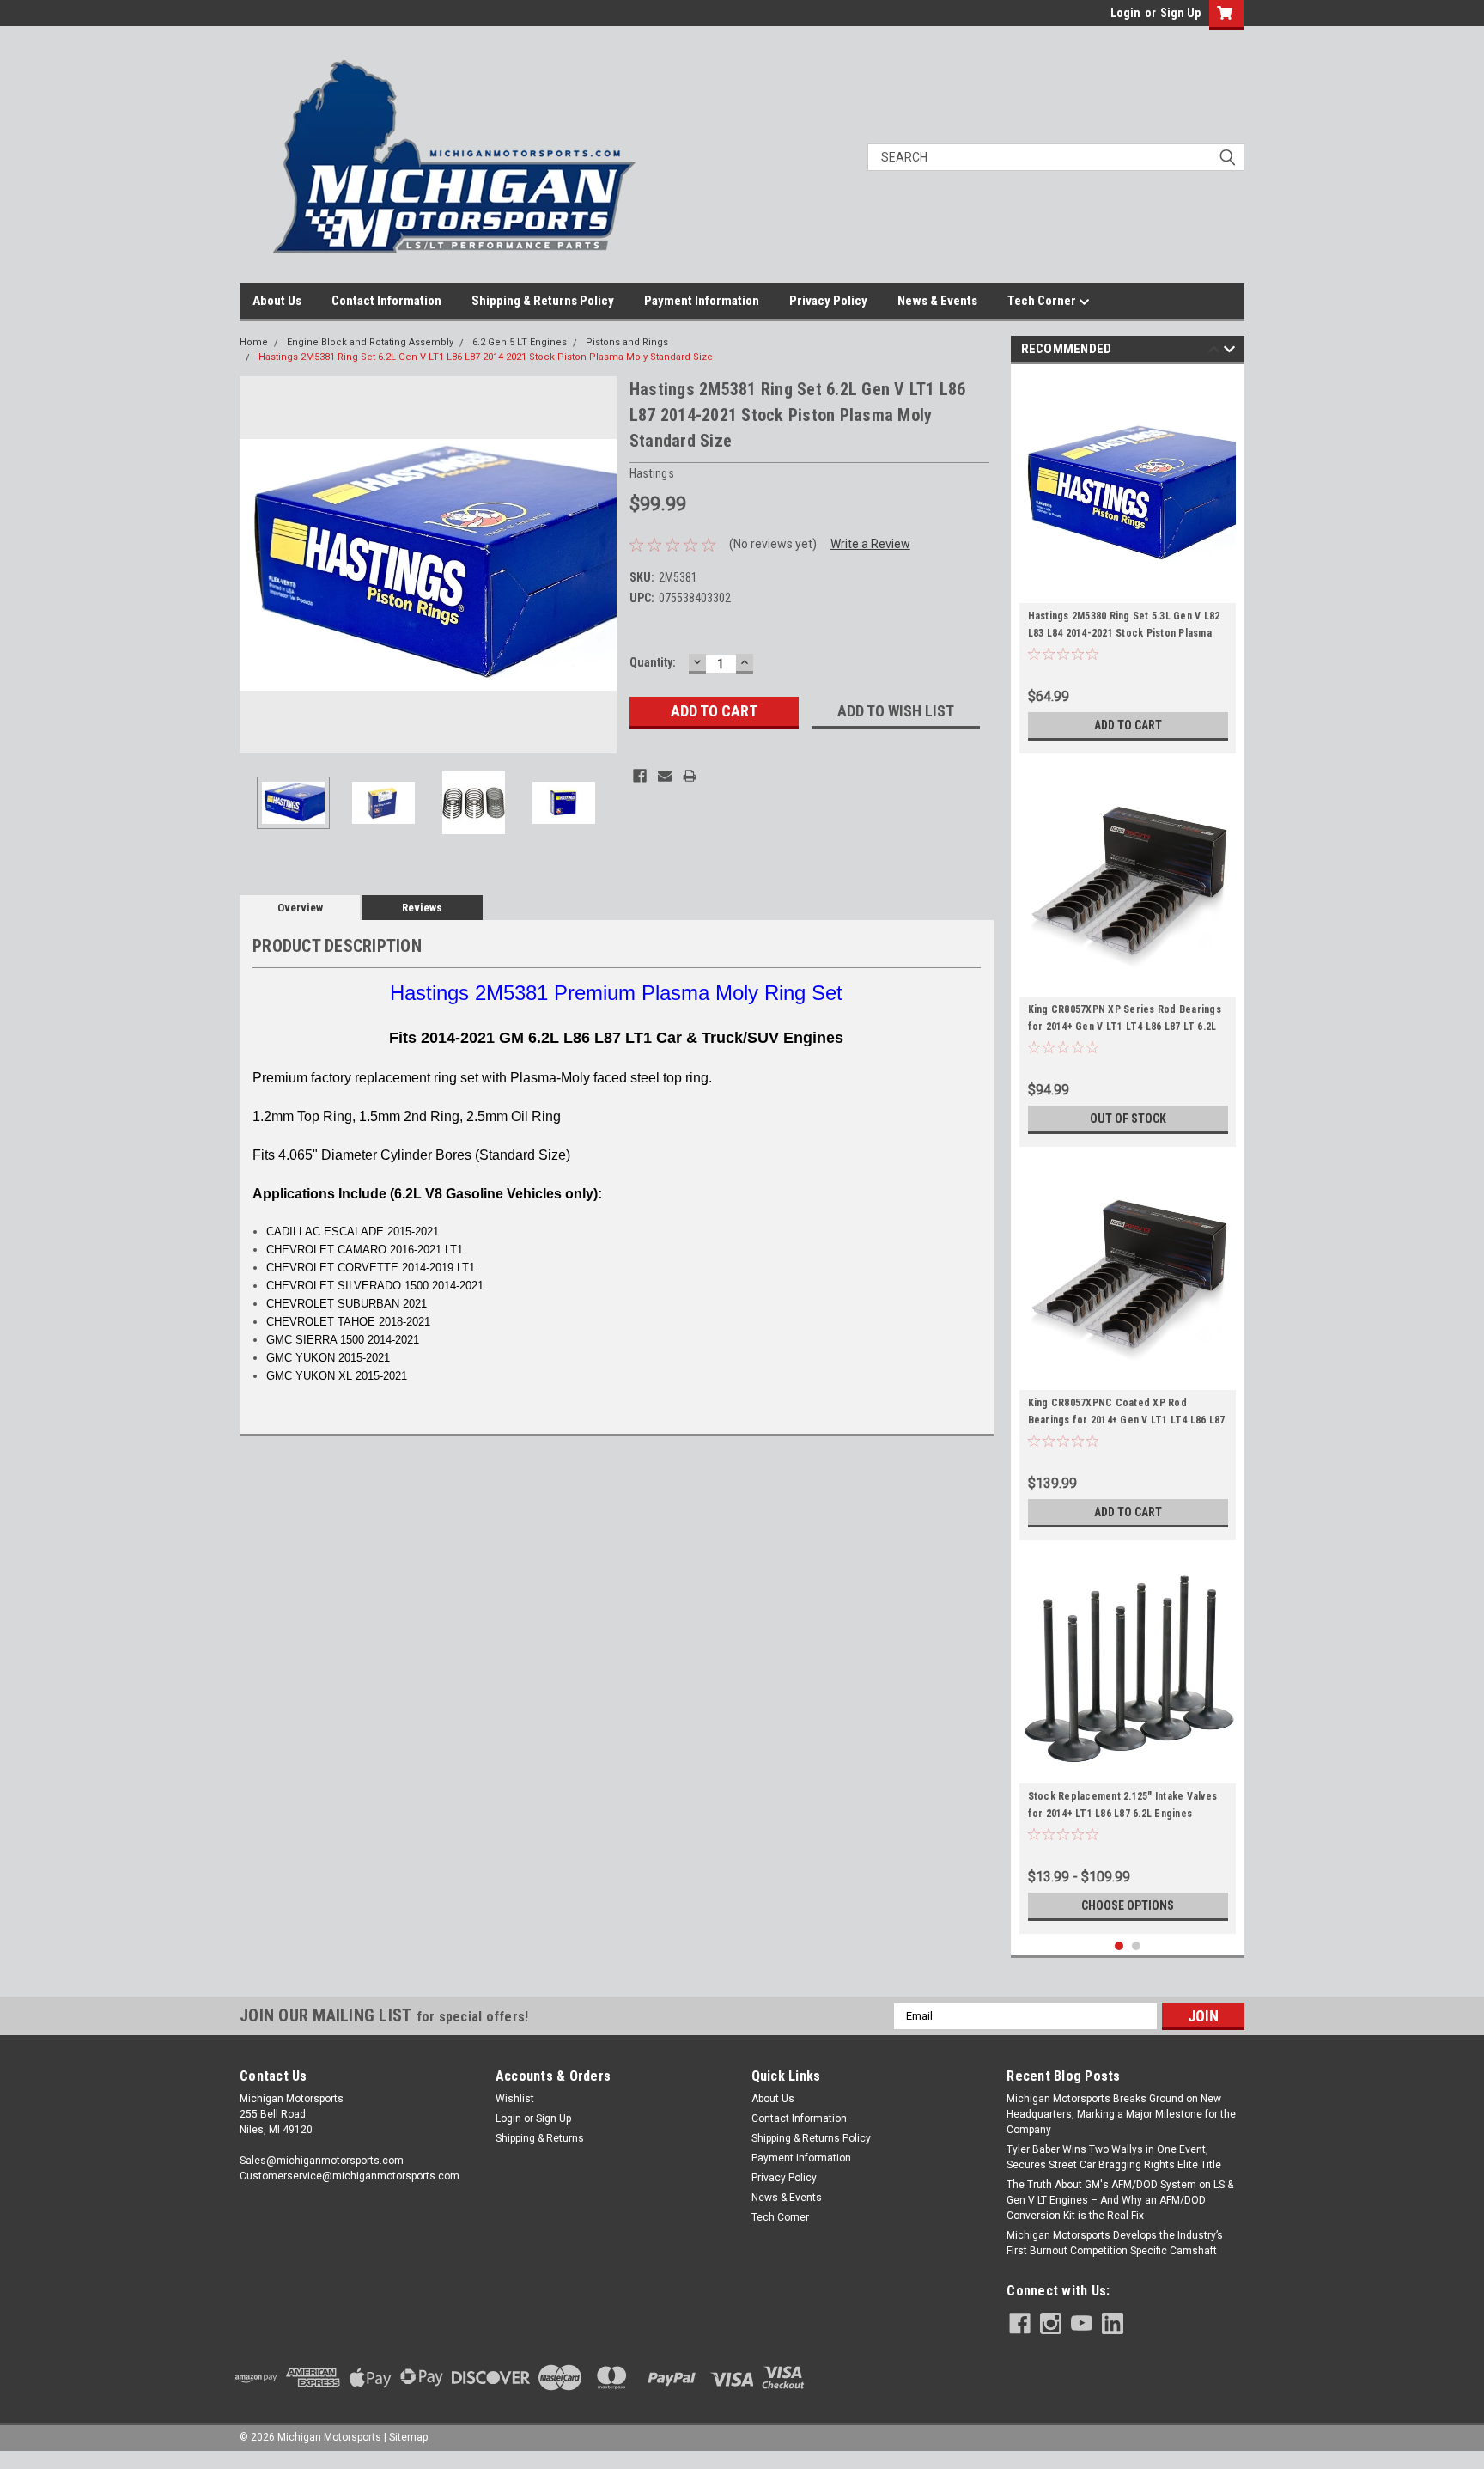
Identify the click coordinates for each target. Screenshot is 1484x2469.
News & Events (937, 301)
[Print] (690, 776)
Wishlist (515, 2099)
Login (1125, 13)
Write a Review (870, 544)
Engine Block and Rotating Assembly (370, 342)
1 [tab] (1119, 1946)
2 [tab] (1137, 1946)
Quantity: (653, 662)
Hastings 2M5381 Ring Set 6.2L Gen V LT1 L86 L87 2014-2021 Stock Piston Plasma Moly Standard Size (486, 357)
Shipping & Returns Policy (543, 301)
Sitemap (408, 2437)
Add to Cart (1128, 725)
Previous (257, 565)
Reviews (422, 908)
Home (254, 342)
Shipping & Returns (540, 2138)
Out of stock (1128, 1119)
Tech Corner (1043, 301)
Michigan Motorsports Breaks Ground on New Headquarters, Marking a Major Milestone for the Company (1121, 2114)
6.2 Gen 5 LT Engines (520, 342)
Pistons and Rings (627, 342)
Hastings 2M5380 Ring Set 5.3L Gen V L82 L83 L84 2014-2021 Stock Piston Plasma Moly (1124, 633)
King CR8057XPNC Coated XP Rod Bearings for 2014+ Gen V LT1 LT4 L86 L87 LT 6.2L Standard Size (1127, 1420)
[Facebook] (640, 776)
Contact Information (386, 301)
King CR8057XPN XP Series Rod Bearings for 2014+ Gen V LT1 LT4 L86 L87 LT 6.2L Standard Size (1125, 1027)
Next (599, 565)
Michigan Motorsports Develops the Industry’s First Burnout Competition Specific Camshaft (1115, 2243)
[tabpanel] (1128, 563)
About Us (277, 301)
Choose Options (1128, 1905)
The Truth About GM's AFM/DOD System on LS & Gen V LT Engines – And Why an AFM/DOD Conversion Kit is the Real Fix (1120, 2200)
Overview (300, 908)
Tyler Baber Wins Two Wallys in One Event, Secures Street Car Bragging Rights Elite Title (1114, 2157)
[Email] (665, 776)
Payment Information (702, 301)
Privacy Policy (828, 301)
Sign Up (1180, 13)
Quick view (1128, 590)
